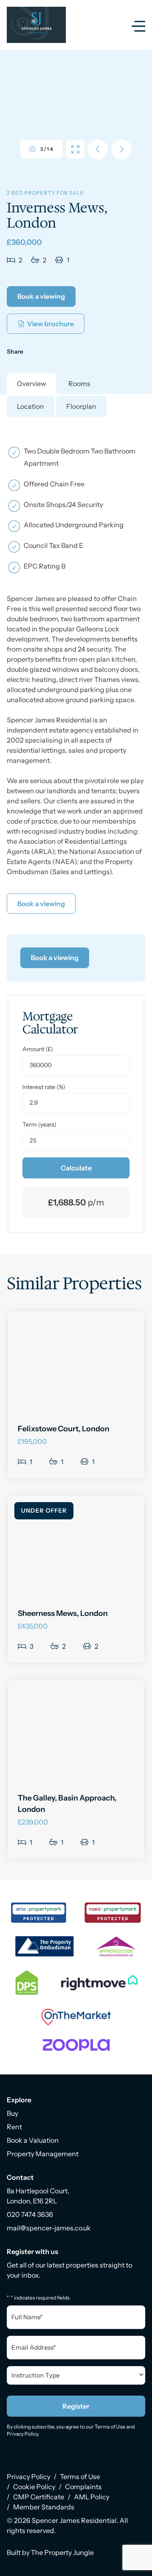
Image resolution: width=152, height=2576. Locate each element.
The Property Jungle (62, 2552)
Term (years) (39, 1124)
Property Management (43, 2154)
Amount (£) (38, 1049)
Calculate (76, 1168)
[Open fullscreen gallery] (75, 149)
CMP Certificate (39, 2497)
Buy (12, 2113)
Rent (14, 2127)
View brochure (50, 324)
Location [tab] (30, 406)
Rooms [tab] (79, 384)
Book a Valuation (33, 2140)
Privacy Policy (22, 2434)
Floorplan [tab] (81, 406)
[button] (122, 149)
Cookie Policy (34, 2487)
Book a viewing (41, 296)
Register (76, 2406)
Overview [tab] (31, 384)
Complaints (83, 2487)
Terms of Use (110, 2427)
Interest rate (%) (44, 1087)
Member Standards (44, 2507)
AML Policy (92, 2497)
